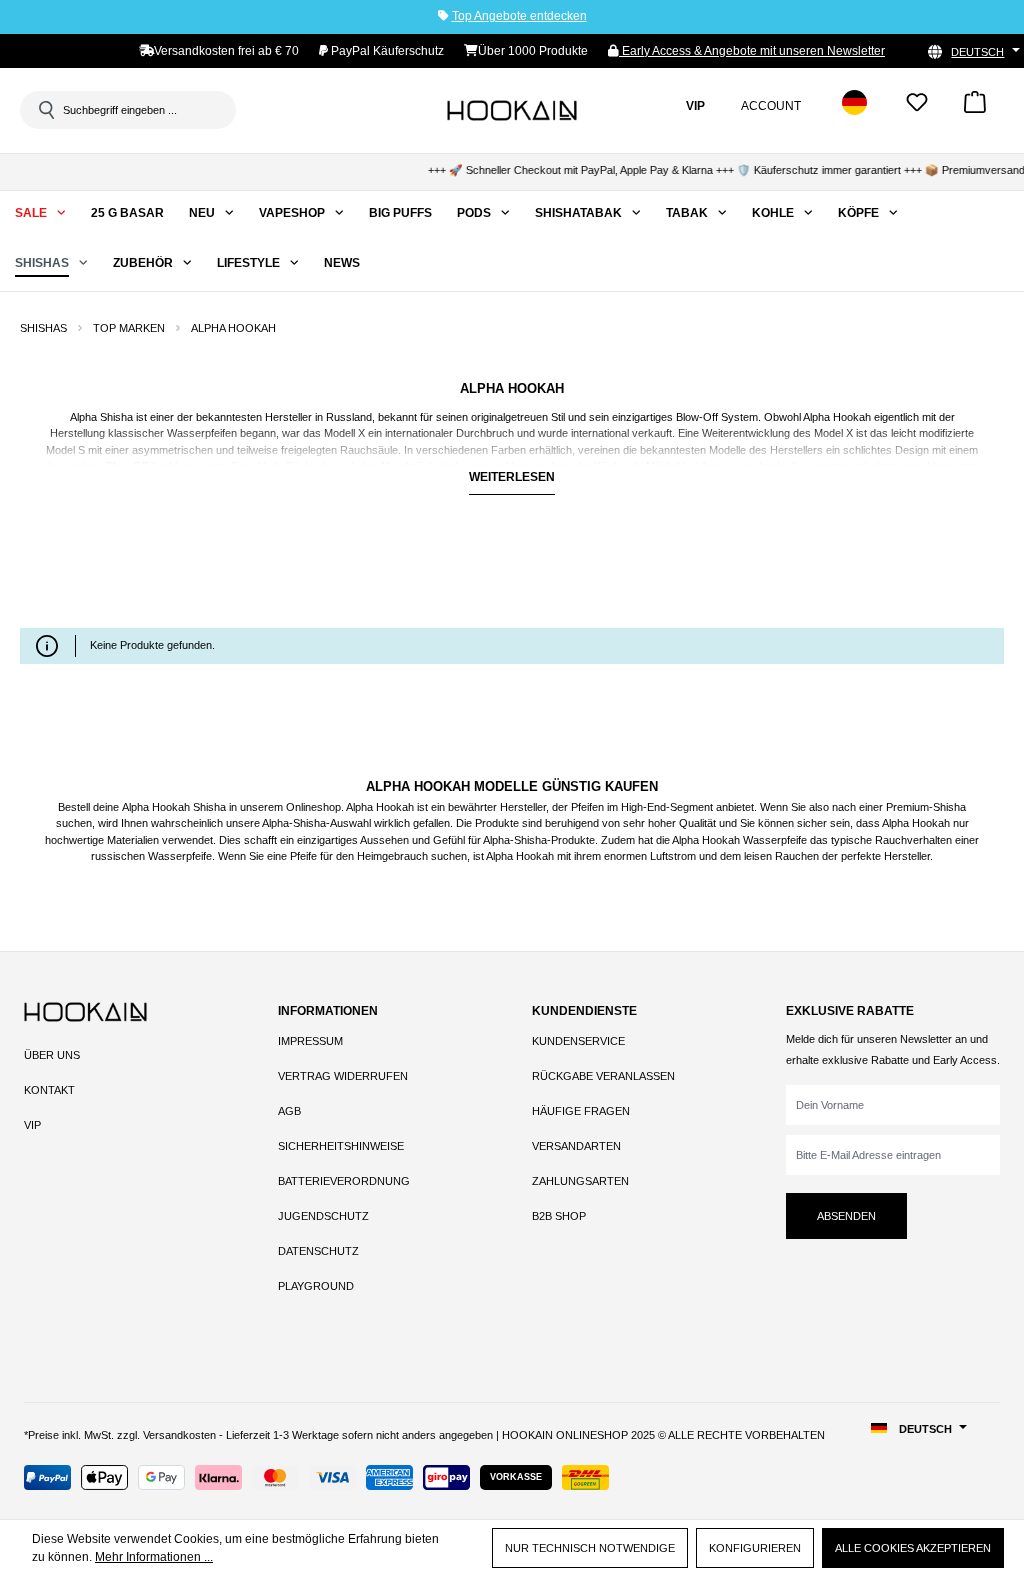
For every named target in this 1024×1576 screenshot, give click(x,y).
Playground (316, 1286)
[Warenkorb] (975, 108)
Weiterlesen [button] (512, 477)
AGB (289, 1111)
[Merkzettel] (917, 108)
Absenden (846, 1216)
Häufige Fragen (581, 1111)
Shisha (116, 417)
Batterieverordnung (344, 1181)
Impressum (310, 1041)
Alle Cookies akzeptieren (913, 1548)
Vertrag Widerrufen (343, 1076)
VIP (32, 1125)
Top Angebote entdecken (519, 16)
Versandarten (576, 1146)
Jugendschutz (323, 1216)
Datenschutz (318, 1251)
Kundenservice (578, 1041)
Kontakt (49, 1090)
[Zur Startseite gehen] (512, 110)
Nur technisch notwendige (590, 1548)
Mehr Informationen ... (154, 1557)
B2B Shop (559, 1216)
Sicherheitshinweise (341, 1146)
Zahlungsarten (580, 1181)
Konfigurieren (755, 1548)
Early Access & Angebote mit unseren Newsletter (752, 51)
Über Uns (52, 1055)
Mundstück (408, 466)
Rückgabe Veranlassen (603, 1076)
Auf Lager (79, 588)
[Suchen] (45, 110)
